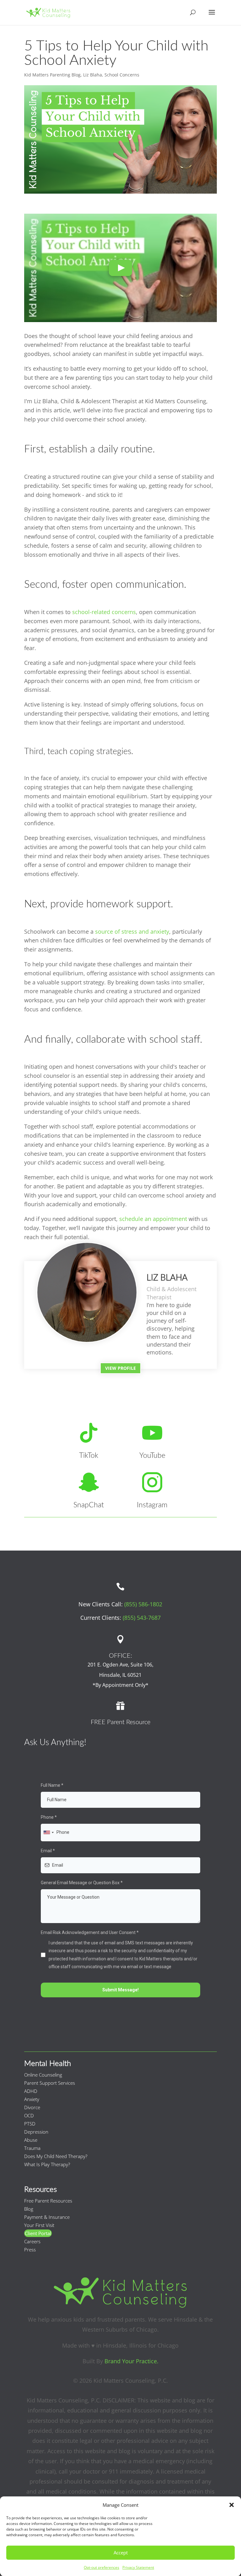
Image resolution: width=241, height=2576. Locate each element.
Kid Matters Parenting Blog (52, 75)
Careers (32, 2241)
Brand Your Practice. (131, 2361)
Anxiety (32, 2099)
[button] (232, 2505)
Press (30, 2250)
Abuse (31, 2140)
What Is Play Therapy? (47, 2164)
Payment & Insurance (47, 2217)
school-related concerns (104, 612)
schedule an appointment (153, 1219)
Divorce (32, 2107)
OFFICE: (120, 1656)
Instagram (152, 1505)
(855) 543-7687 (142, 1618)
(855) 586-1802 (143, 1604)
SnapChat (89, 1505)
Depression (36, 2132)
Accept (121, 2553)
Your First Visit (39, 2225)
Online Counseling (43, 2075)
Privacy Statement (138, 2567)
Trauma (32, 2148)
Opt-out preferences (102, 2567)
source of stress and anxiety (132, 931)
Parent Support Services (50, 2083)
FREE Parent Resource (120, 1722)
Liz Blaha (93, 75)
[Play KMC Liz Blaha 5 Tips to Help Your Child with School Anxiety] (120, 268)
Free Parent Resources (48, 2201)
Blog (29, 2209)
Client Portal (38, 2233)
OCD (29, 2115)
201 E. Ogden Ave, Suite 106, (120, 1665)
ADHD (31, 2091)
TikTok (89, 1456)
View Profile (120, 1368)
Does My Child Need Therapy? (56, 2156)
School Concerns (122, 75)
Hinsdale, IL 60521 (120, 1675)
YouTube (152, 1456)
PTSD (30, 2124)
